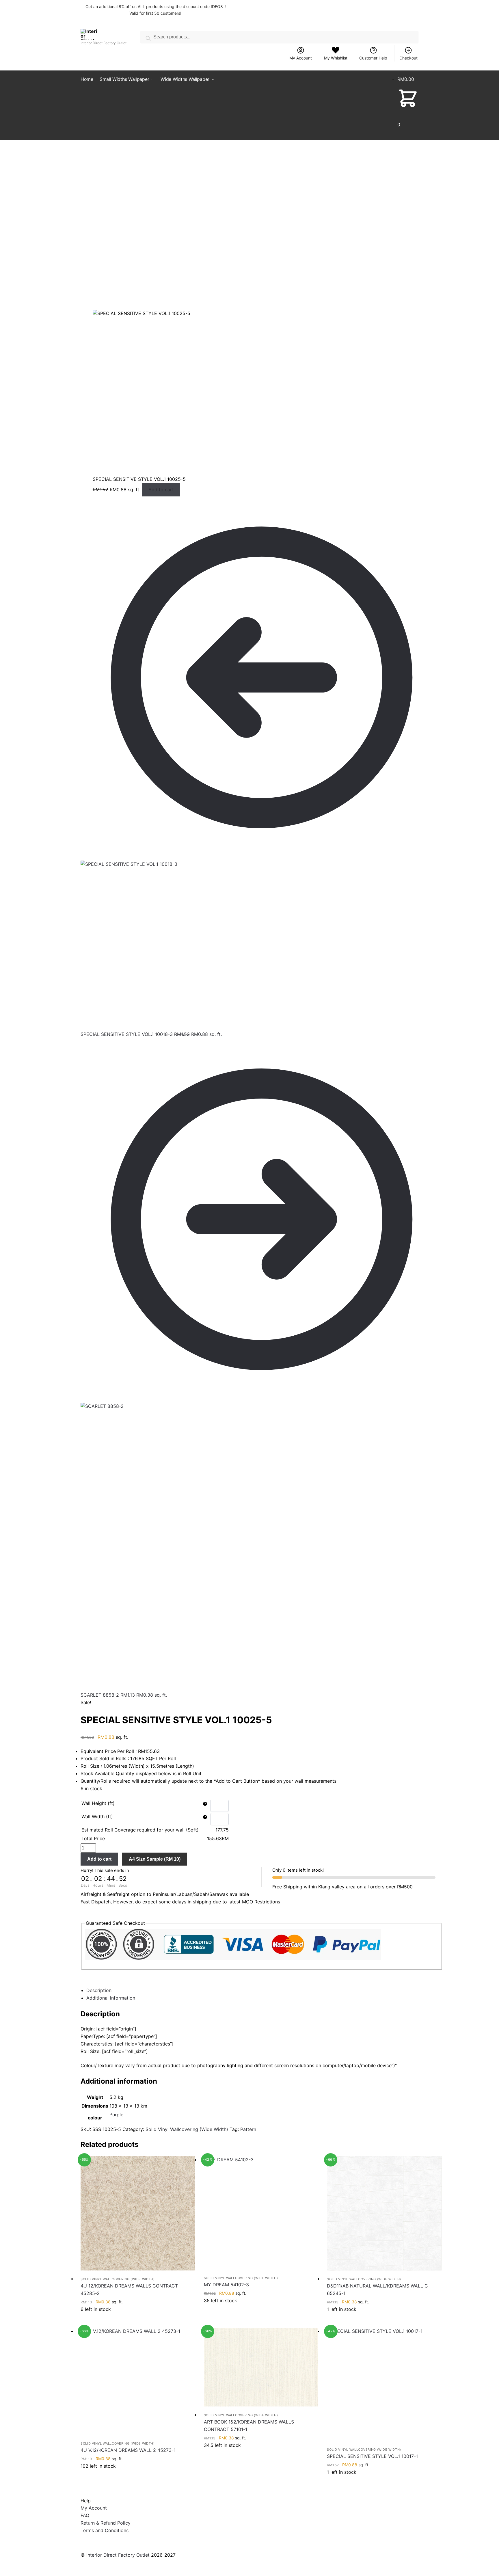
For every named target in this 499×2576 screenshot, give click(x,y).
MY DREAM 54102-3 (226, 2285)
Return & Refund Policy (106, 2523)
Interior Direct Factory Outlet (118, 2555)
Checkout (408, 58)
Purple (116, 2115)
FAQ (85, 2515)
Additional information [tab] (111, 1998)
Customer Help (373, 58)
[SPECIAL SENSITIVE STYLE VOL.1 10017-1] (384, 2385)
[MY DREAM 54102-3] (261, 2213)
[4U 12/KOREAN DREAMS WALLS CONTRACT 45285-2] (138, 2213)
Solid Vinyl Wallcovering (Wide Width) (187, 2129)
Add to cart (161, 489)
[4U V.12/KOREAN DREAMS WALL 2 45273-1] (138, 2382)
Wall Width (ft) (97, 1816)
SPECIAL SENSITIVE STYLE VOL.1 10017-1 (372, 2456)
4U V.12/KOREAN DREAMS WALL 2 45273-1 (128, 2450)
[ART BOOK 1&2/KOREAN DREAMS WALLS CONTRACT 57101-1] (261, 2367)
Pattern (248, 2129)
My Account (301, 58)
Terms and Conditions (105, 2530)
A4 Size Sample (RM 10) (155, 1859)
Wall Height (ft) (98, 1803)
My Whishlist (336, 58)
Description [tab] (99, 1990)
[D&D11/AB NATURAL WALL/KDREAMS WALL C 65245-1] (384, 2213)
